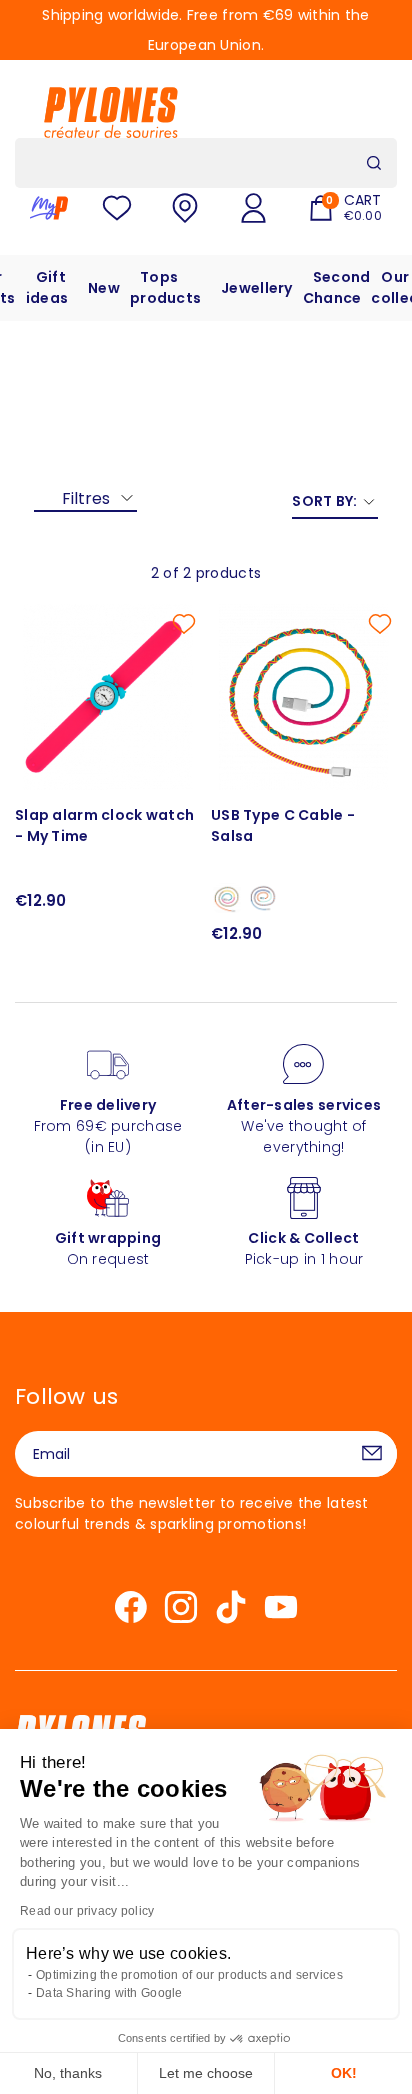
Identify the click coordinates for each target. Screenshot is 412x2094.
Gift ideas (47, 287)
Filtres (86, 498)
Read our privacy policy (87, 1911)
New (104, 288)
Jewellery (257, 288)
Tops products (165, 287)
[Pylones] (111, 112)
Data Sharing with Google (109, 1993)
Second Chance (337, 287)
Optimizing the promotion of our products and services (189, 1975)
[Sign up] (372, 1454)
